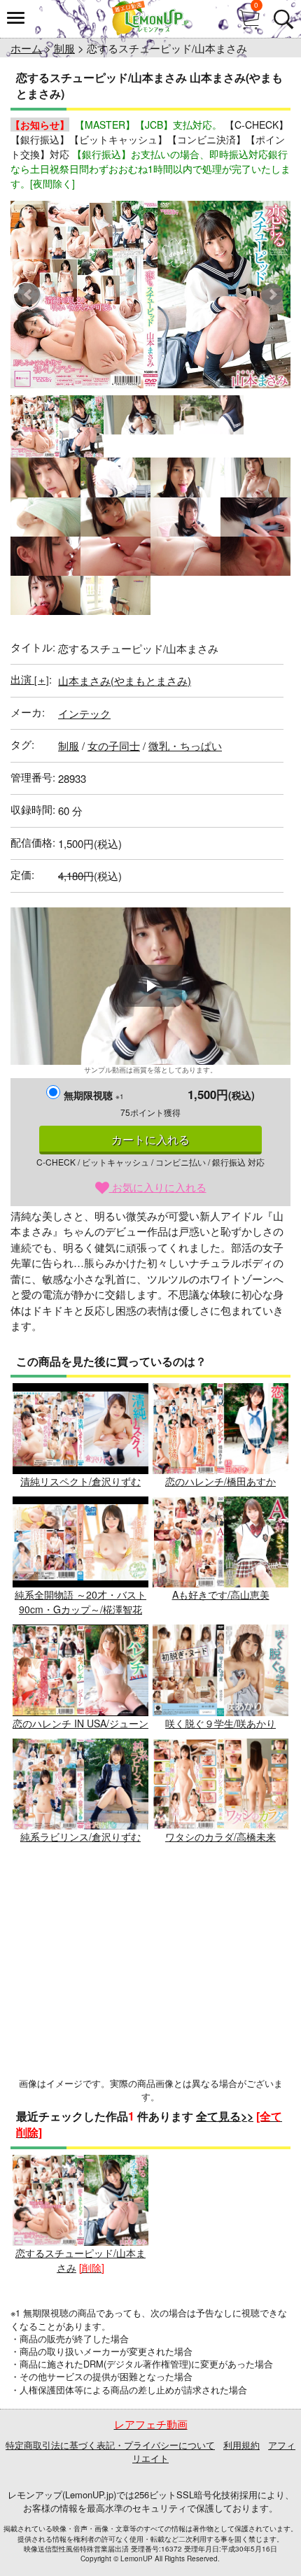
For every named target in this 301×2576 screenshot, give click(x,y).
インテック (84, 713)
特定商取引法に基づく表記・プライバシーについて (110, 2445)
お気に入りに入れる (158, 1187)
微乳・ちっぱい (185, 745)
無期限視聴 (94, 1095)
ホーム (26, 48)
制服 (64, 48)
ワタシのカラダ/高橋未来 (220, 1837)
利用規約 (241, 2445)
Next (272, 295)
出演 (30, 679)
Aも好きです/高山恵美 (221, 1594)
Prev (29, 295)
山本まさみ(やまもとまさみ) (125, 680)
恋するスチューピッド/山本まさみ (80, 2260)
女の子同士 (114, 745)
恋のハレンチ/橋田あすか (220, 1481)
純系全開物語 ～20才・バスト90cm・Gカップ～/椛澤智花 (80, 1602)
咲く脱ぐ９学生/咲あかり (220, 1723)
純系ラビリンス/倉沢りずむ (80, 1837)
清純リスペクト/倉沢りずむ (80, 1481)
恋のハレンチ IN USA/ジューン (80, 1723)
